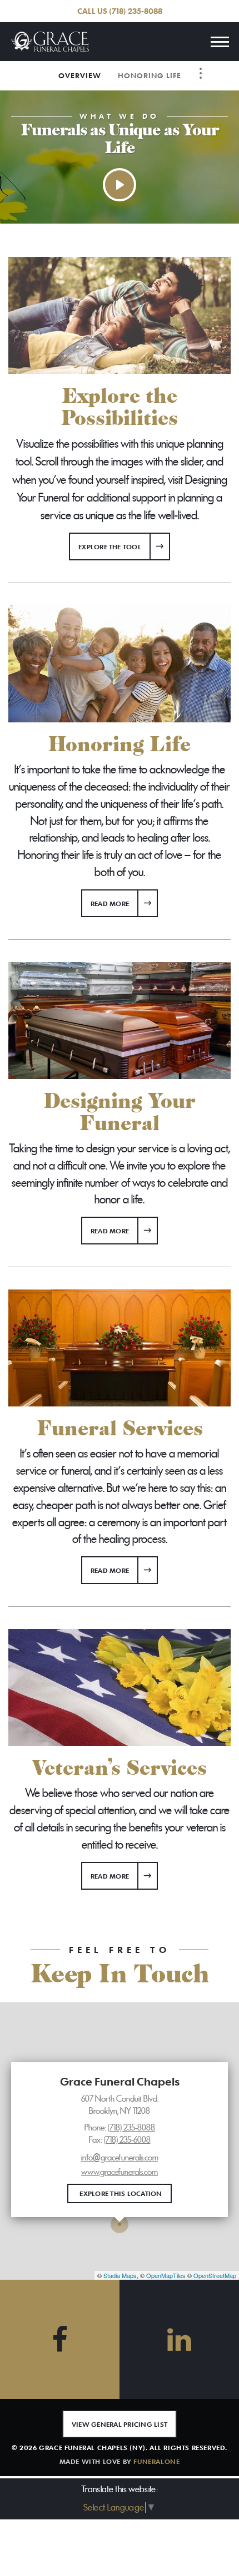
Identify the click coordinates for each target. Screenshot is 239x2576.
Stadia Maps (120, 2275)
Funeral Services (120, 1429)
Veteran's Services (120, 1768)
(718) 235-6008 (127, 2140)
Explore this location (121, 2193)
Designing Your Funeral (120, 1112)
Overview (80, 75)
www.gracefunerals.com (120, 2172)
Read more (124, 903)
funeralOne (156, 2461)
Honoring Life (150, 75)
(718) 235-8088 (136, 11)
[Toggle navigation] (220, 42)
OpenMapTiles (166, 2275)
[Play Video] (120, 185)
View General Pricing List (120, 2424)
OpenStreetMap (215, 2275)
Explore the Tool (110, 546)
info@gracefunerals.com (120, 2158)
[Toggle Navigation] (201, 73)
